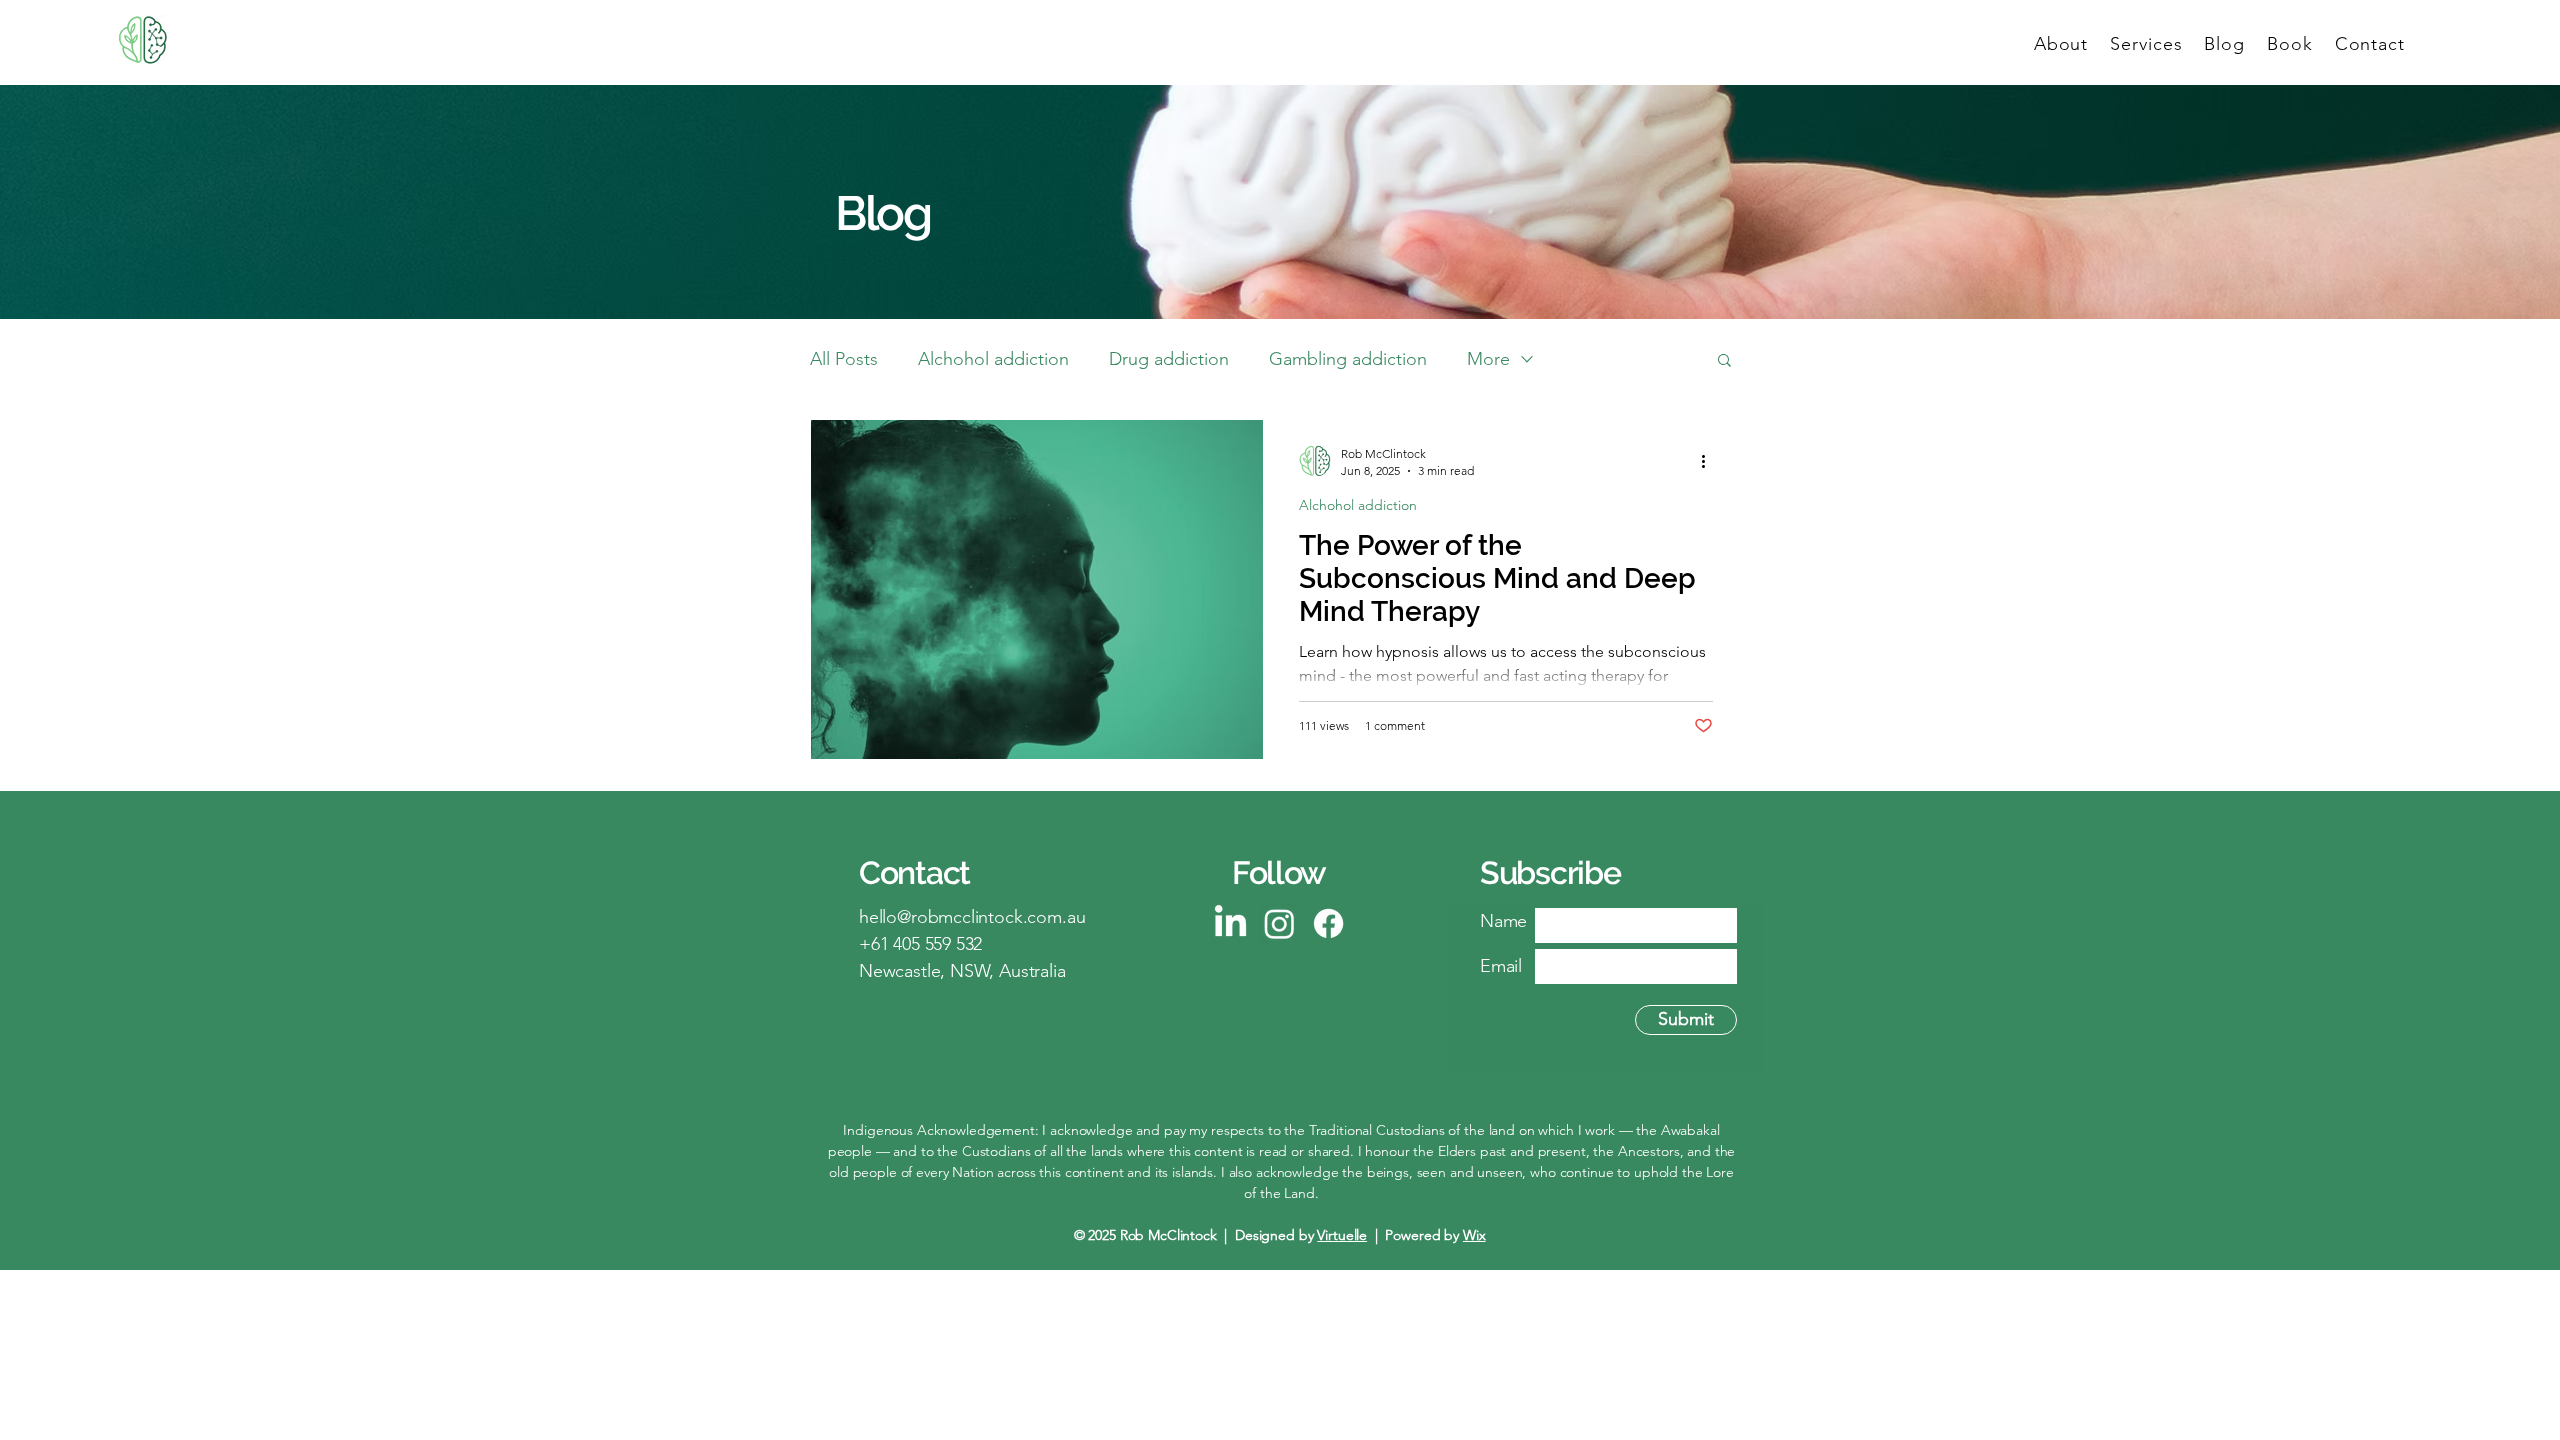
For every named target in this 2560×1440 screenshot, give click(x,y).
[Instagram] (1279, 923)
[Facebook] (1328, 923)
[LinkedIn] (1230, 923)
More (1488, 359)
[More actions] (1710, 461)
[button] (1724, 361)
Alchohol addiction (993, 359)
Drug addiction (1169, 359)
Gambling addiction (1348, 359)
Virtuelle (1342, 1235)
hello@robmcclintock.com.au (972, 917)
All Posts (844, 359)
